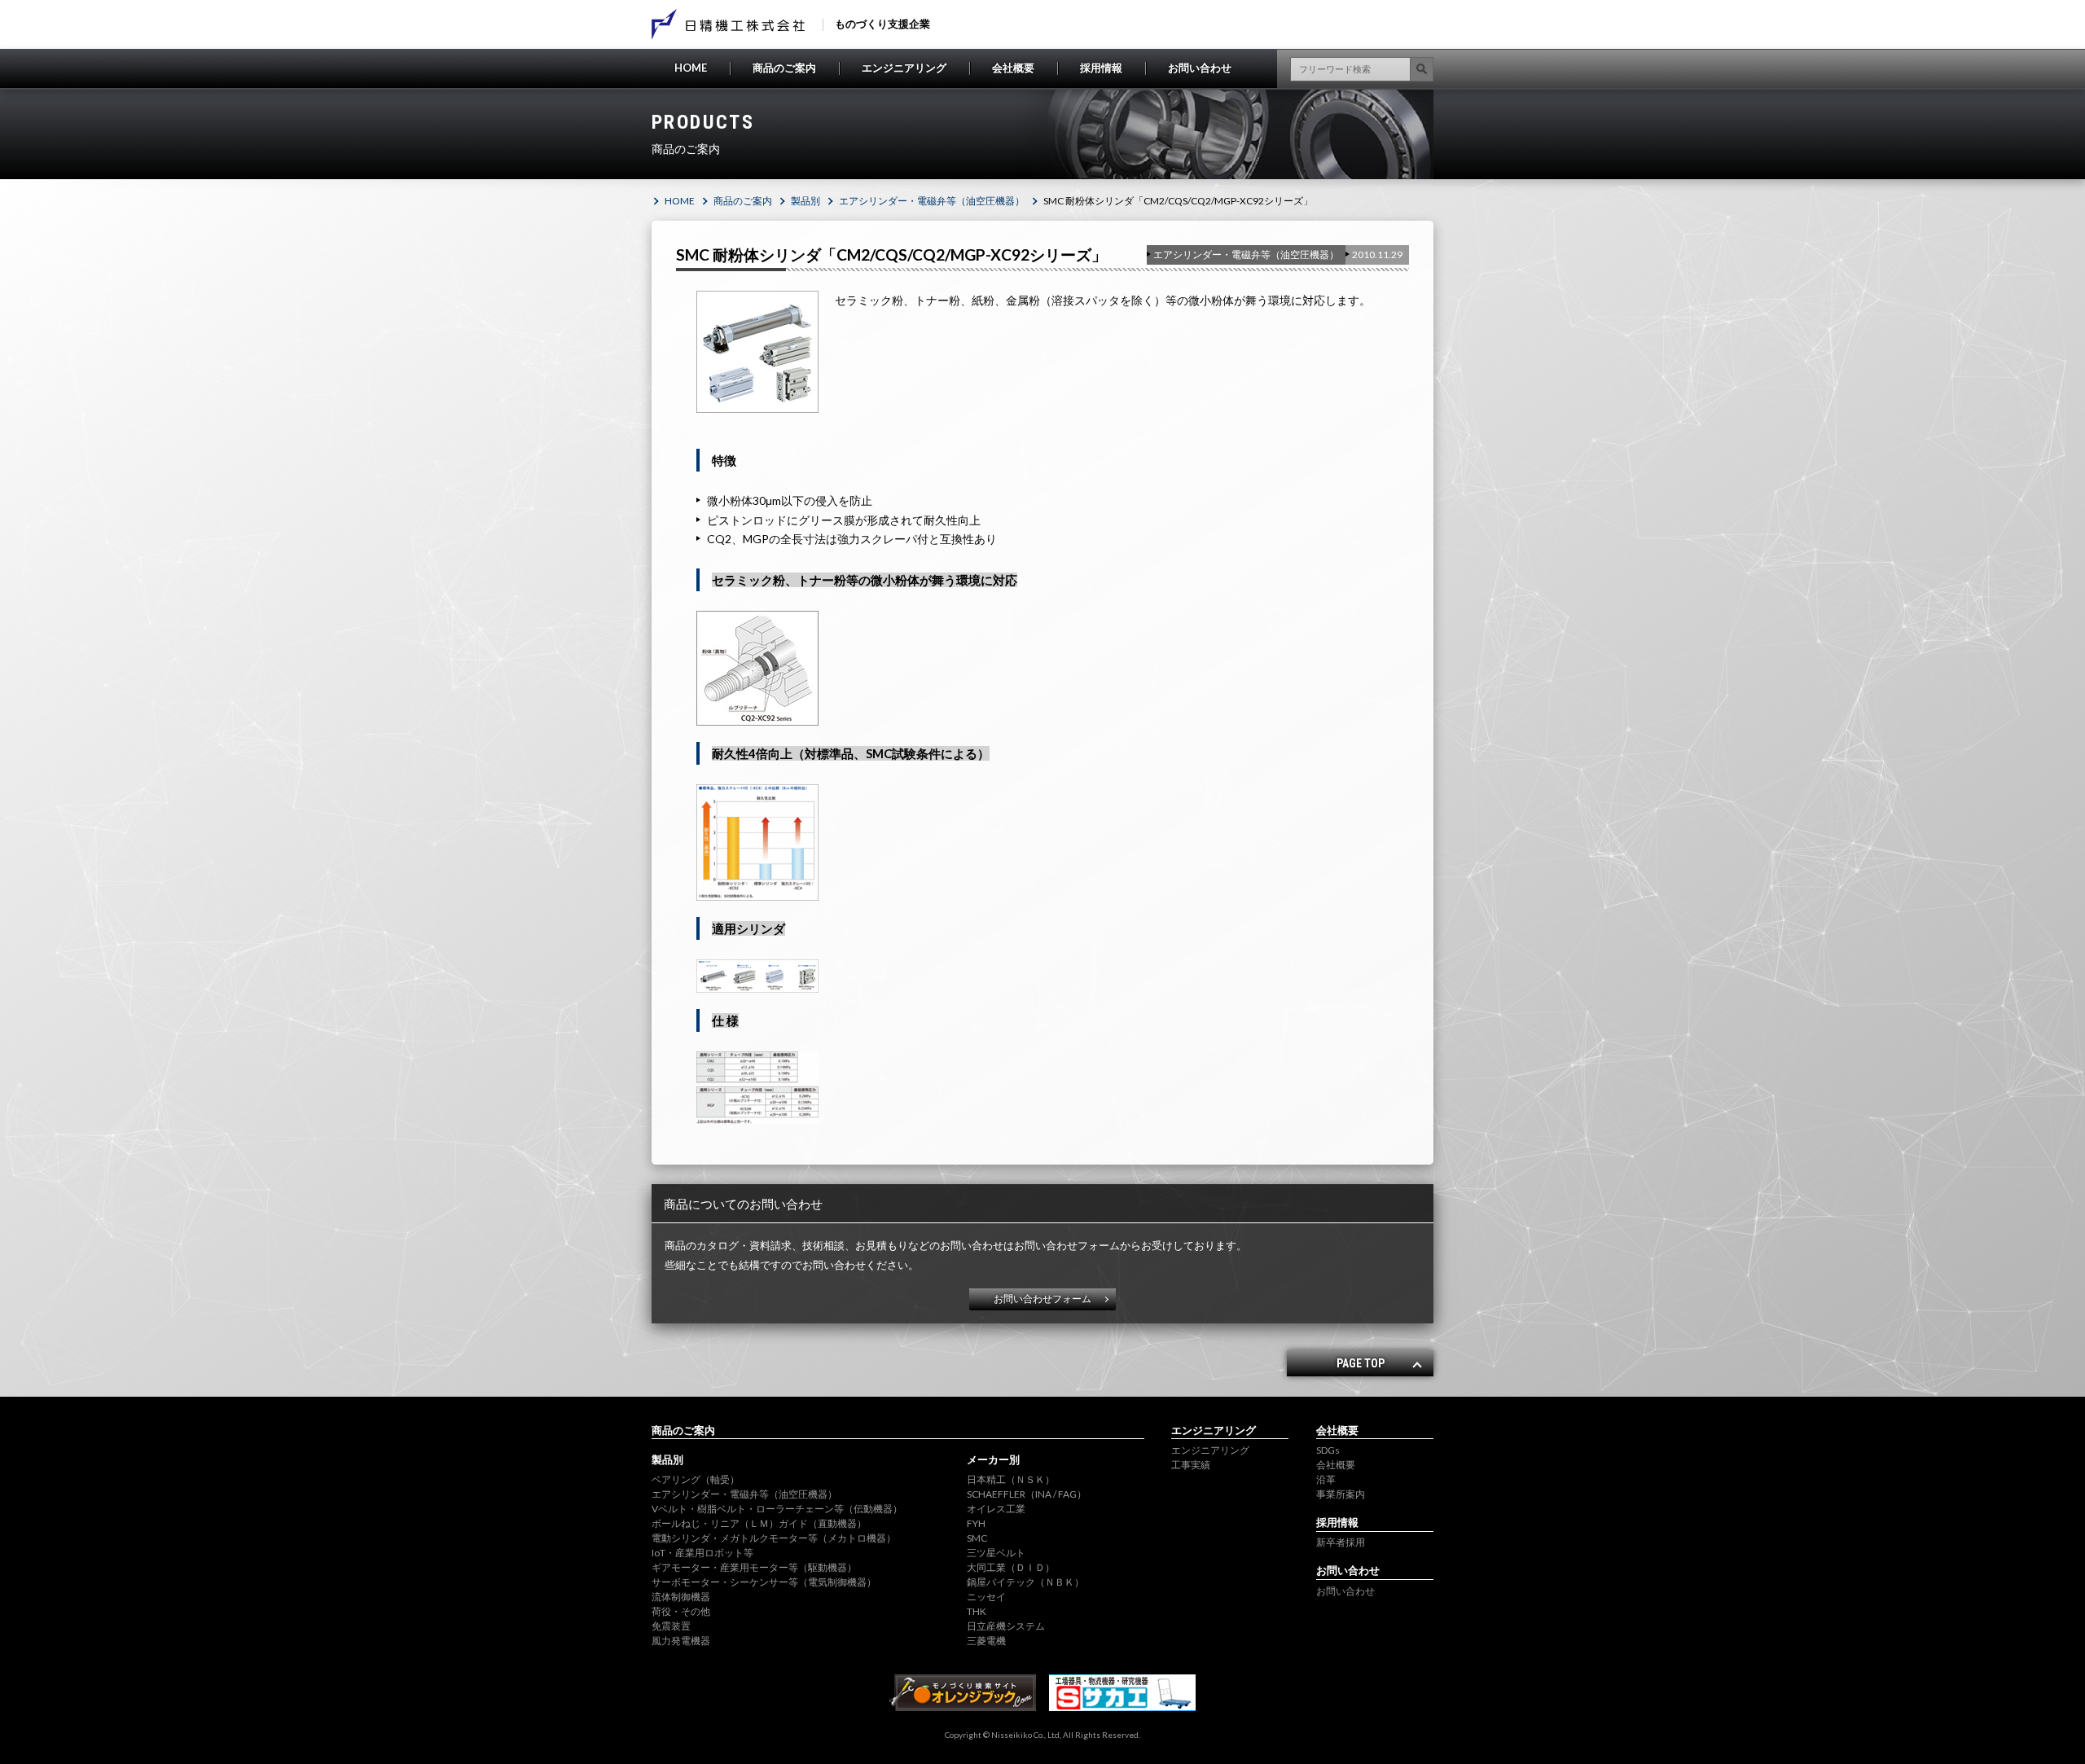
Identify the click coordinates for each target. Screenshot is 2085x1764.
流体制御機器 (681, 1597)
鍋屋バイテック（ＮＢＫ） (1025, 1582)
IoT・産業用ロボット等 (702, 1553)
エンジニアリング (904, 68)
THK (977, 1611)
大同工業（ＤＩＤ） (1011, 1567)
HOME (691, 68)
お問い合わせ (1200, 68)
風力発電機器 (681, 1641)
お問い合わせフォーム (1042, 1299)
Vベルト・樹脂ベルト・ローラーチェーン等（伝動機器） (777, 1509)
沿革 (1326, 1479)
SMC (977, 1538)
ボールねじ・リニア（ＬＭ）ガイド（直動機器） (759, 1523)
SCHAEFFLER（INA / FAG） (1027, 1494)
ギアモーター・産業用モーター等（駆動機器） (754, 1567)
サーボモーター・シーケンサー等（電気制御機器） (764, 1582)
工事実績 (1191, 1465)
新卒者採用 (1341, 1542)
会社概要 (1013, 68)
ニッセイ (986, 1597)
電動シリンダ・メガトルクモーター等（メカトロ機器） (774, 1538)
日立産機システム (1006, 1626)
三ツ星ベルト (996, 1553)
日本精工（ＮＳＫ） (1011, 1479)
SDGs (1328, 1450)
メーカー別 (993, 1459)
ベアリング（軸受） (696, 1479)
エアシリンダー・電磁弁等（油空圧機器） (932, 201)
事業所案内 (1341, 1494)
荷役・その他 (681, 1611)
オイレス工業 (996, 1509)
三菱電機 (986, 1641)
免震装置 (671, 1626)
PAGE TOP (1361, 1363)
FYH (976, 1523)
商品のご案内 (784, 68)
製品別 (805, 201)
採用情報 (1101, 68)
